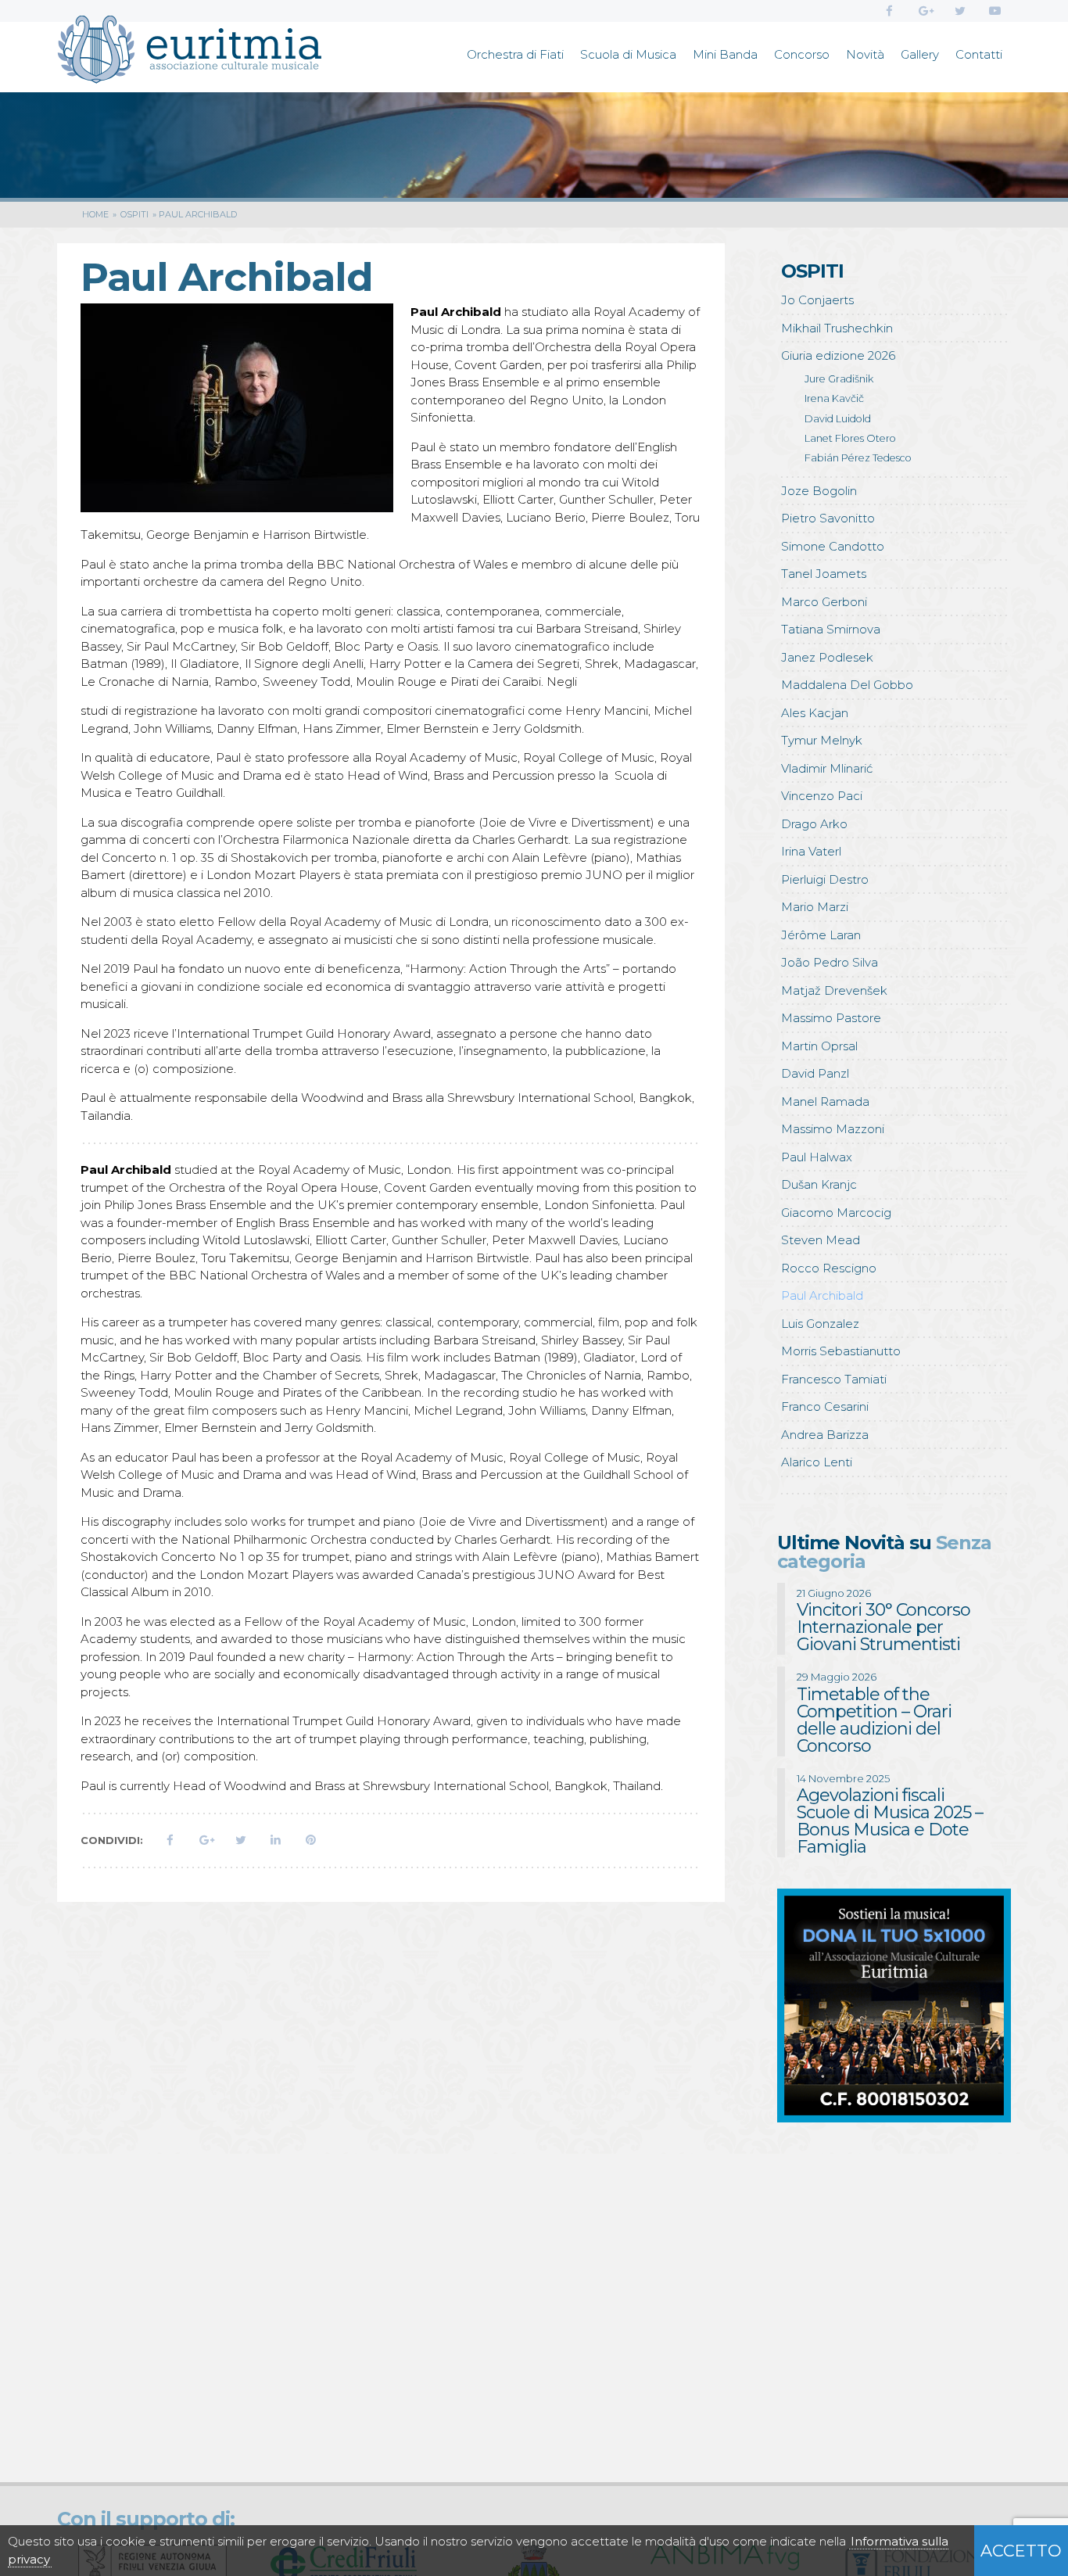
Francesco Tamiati (834, 1379)
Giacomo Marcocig (836, 1213)
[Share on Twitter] (240, 1840)
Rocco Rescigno (829, 1268)
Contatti (979, 54)
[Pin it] (311, 1840)
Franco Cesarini (825, 1406)
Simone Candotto (833, 546)
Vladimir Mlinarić (827, 768)
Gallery (920, 54)
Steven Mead (821, 1240)
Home (95, 214)
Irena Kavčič (834, 398)
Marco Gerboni (824, 602)
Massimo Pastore (831, 1018)
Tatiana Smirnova (831, 629)
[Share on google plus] (205, 1840)
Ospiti (134, 214)
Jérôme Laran (821, 935)
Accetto (1021, 2551)
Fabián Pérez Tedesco (858, 458)
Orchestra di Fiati (515, 54)
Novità (865, 54)
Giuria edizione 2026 (838, 355)
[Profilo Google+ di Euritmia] (925, 11)
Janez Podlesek (827, 657)
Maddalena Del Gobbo (847, 685)
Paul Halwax (817, 1157)
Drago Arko (814, 824)
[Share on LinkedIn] (276, 1840)
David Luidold (838, 419)
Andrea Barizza (825, 1435)
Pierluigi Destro (825, 879)
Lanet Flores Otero (850, 438)
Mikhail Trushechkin (837, 328)
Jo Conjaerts (817, 300)
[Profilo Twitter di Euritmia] (960, 11)
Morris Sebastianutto (841, 1351)
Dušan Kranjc (819, 1184)
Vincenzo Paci (822, 796)
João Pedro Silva (830, 962)
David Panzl (815, 1073)
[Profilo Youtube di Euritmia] (995, 11)
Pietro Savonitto (828, 518)
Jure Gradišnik (839, 379)
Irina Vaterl (811, 851)
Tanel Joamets (824, 574)
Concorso (802, 54)
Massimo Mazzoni (833, 1129)
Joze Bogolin (819, 491)
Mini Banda (725, 54)
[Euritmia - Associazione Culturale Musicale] (189, 52)
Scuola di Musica (628, 54)
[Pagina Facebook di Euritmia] (889, 11)
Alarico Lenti (817, 1462)
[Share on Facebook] (170, 1840)
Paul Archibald (822, 1295)
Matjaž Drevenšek (834, 990)
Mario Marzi (815, 907)
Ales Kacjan (815, 713)
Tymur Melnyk (822, 740)
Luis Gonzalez (820, 1324)
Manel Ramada (825, 1101)
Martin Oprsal (819, 1046)
